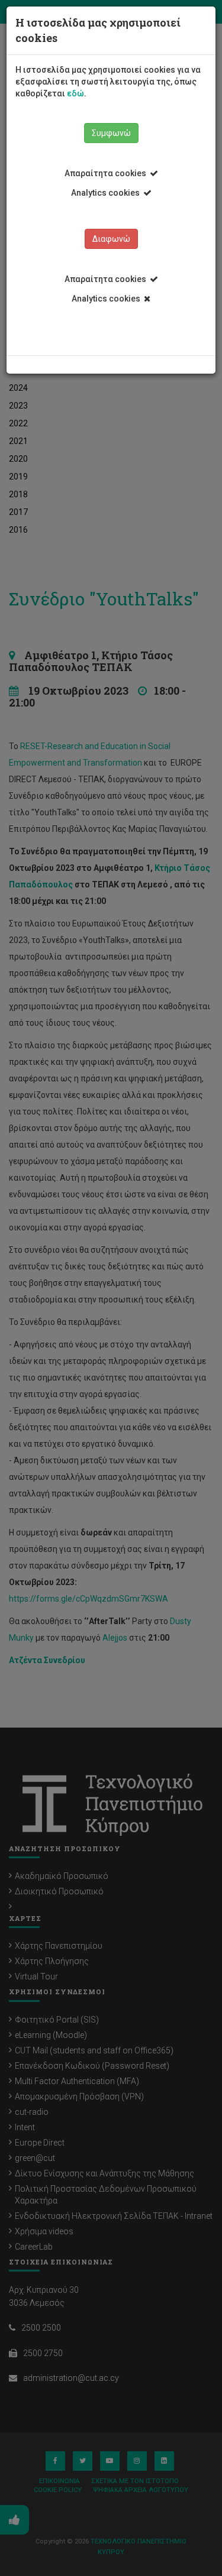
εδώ (75, 93)
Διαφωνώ (111, 239)
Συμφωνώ (111, 133)
